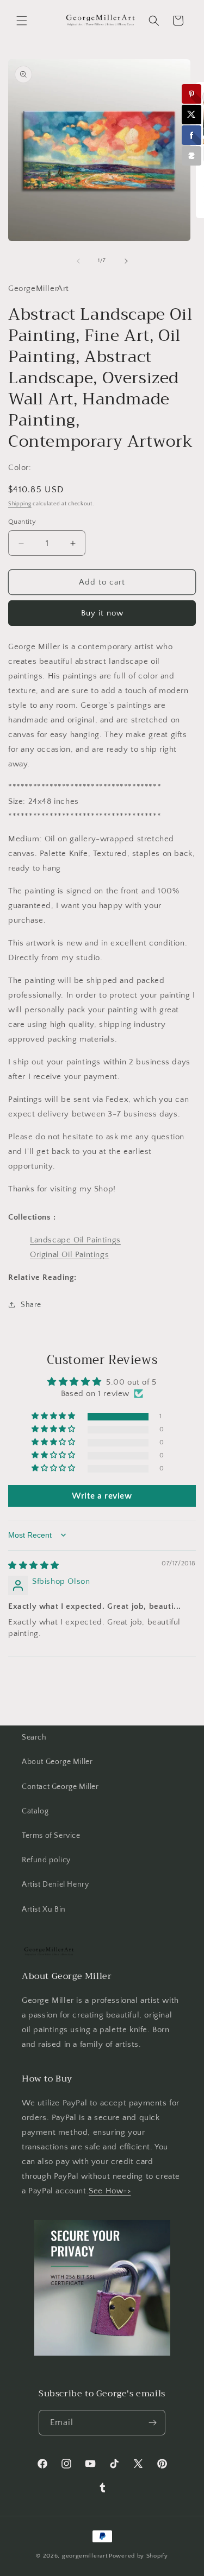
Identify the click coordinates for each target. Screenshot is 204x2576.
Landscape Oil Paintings (75, 1240)
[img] (34, 1566)
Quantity (22, 522)
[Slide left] (78, 261)
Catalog (35, 1811)
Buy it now (102, 613)
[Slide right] (126, 261)
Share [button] (31, 1305)
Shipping (20, 504)
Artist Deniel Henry (55, 1885)
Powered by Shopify (138, 2556)
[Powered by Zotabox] (191, 156)
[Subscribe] (153, 2423)
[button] (22, 21)
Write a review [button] (102, 1496)
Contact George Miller (60, 1787)
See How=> (110, 2191)
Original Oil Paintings (69, 1255)
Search (34, 1737)
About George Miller (57, 1762)
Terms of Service (51, 1836)
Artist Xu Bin (44, 1909)
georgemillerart (85, 2556)
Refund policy (46, 1860)
